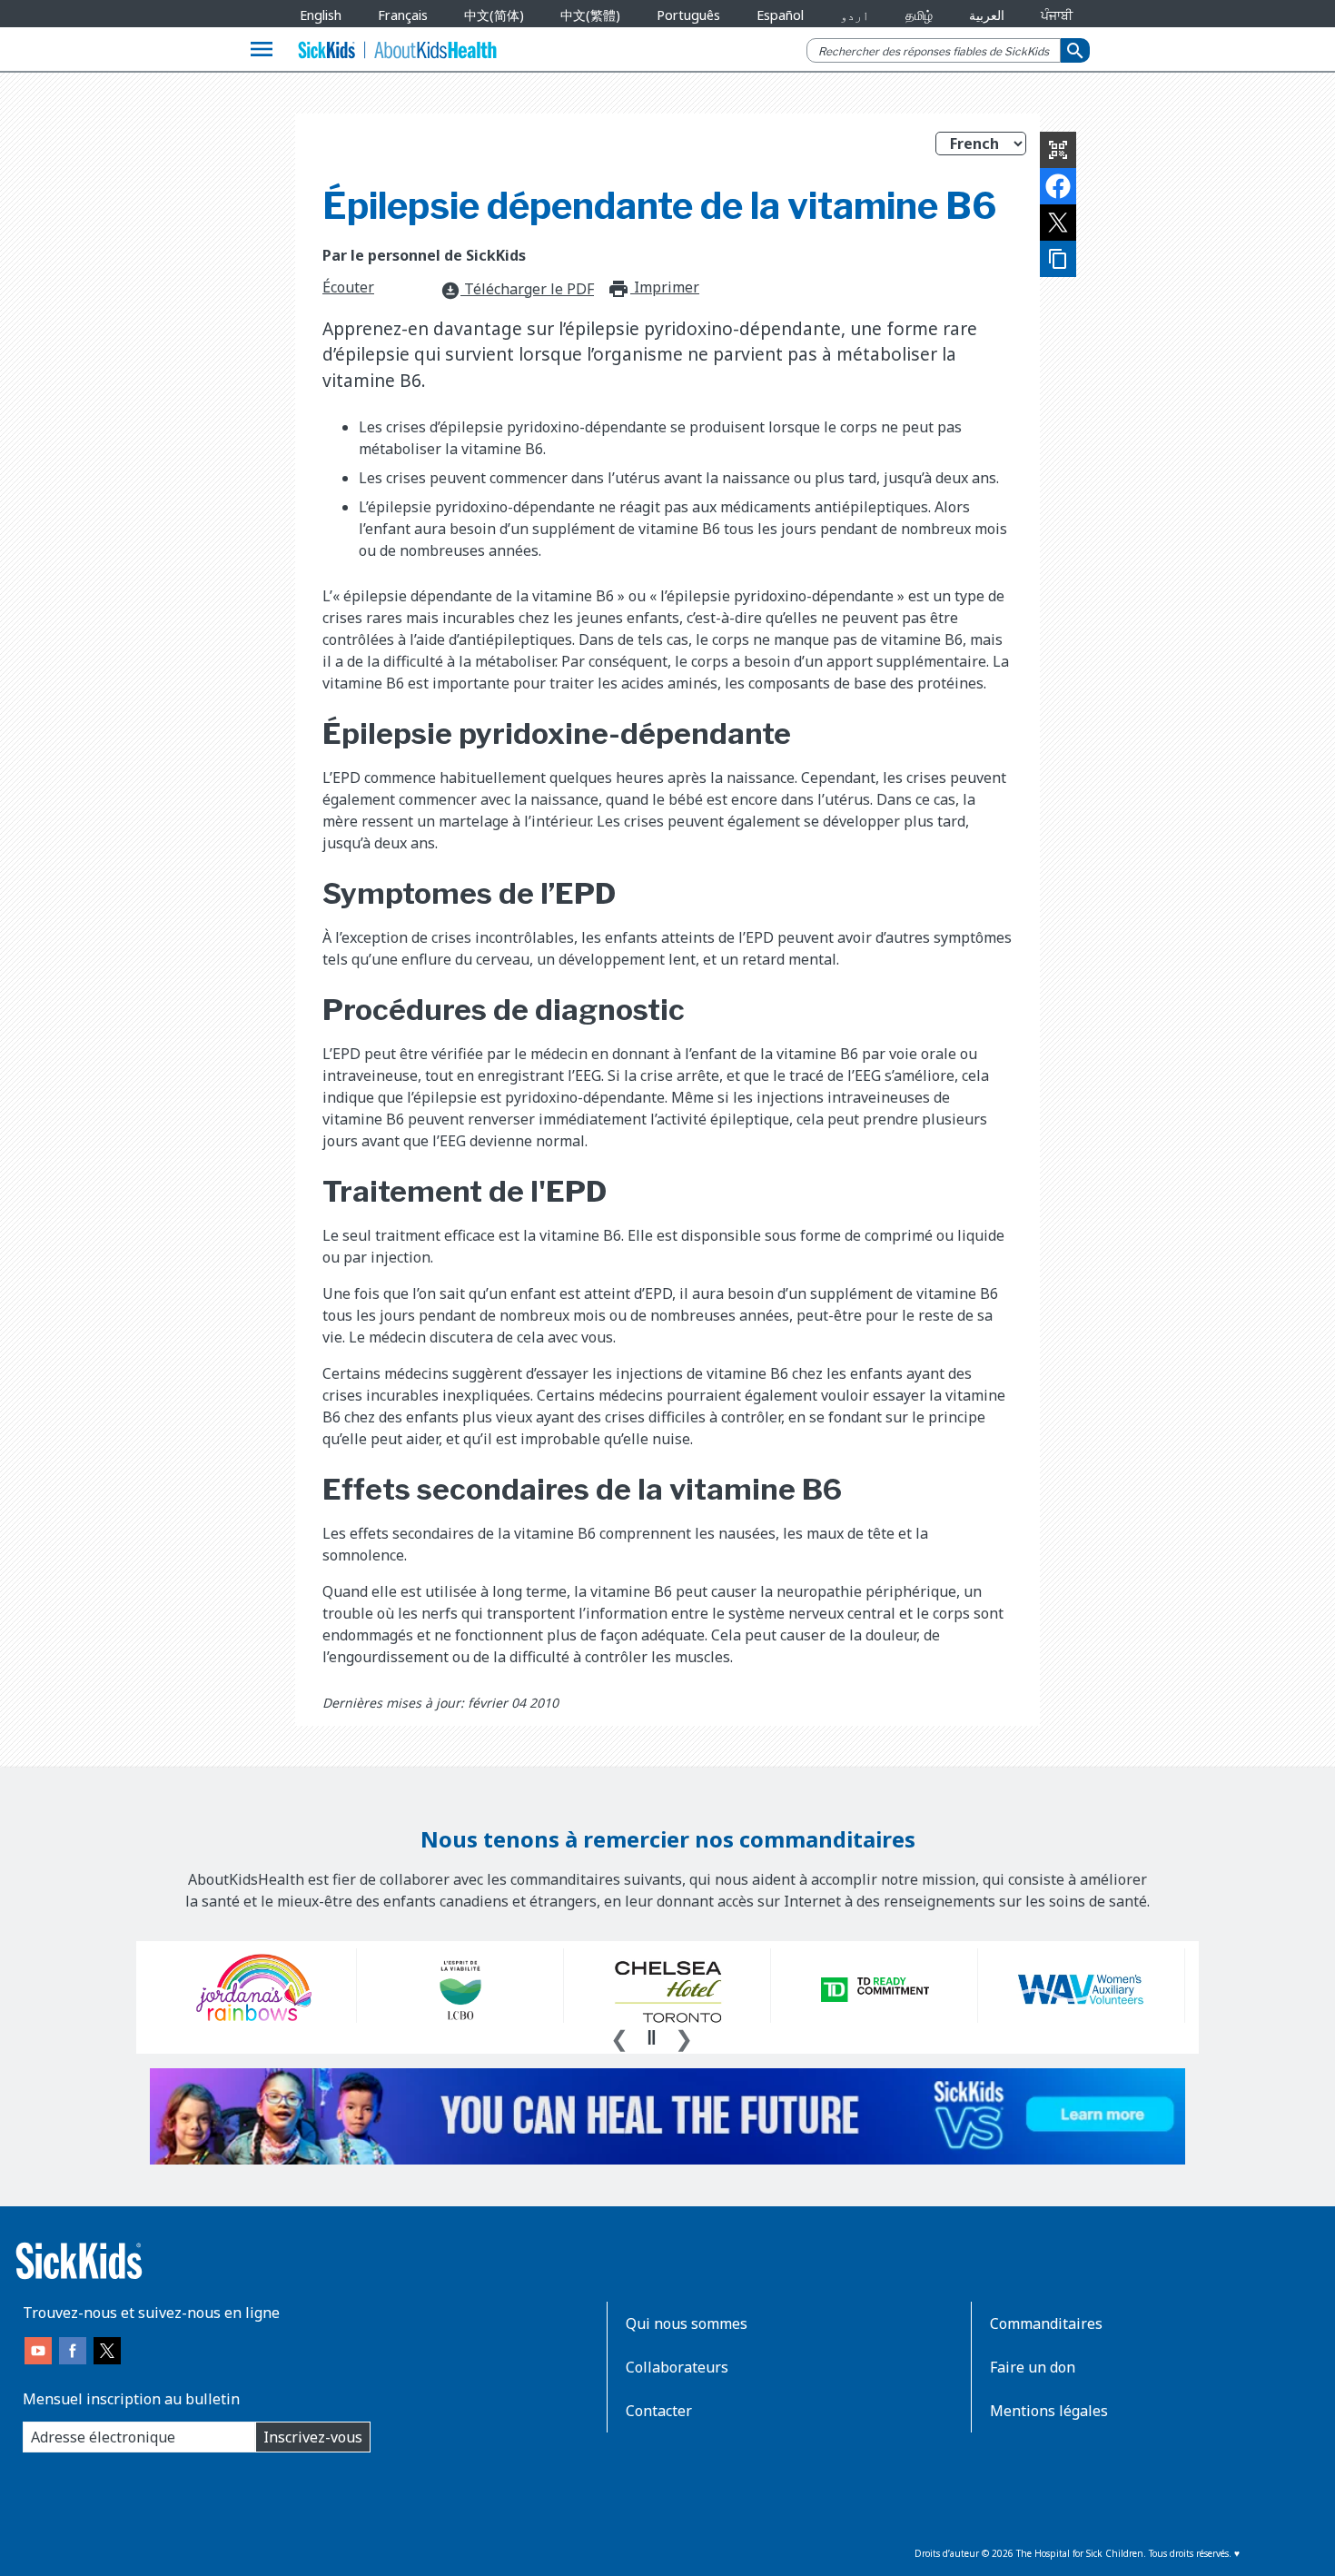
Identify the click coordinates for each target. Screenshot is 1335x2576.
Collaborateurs (677, 2367)
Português (688, 15)
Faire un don (1033, 2367)
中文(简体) (494, 15)
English (321, 15)
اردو (855, 15)
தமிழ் (919, 15)
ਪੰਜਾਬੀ (1057, 15)
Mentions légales (1049, 2411)
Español (780, 15)
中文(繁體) (590, 15)
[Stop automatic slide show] (651, 2037)
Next (684, 2036)
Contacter (659, 2411)
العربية (987, 15)
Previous (619, 2036)
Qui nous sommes (687, 2323)
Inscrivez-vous (313, 2437)
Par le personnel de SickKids (424, 255)
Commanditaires (1046, 2323)
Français (403, 15)
